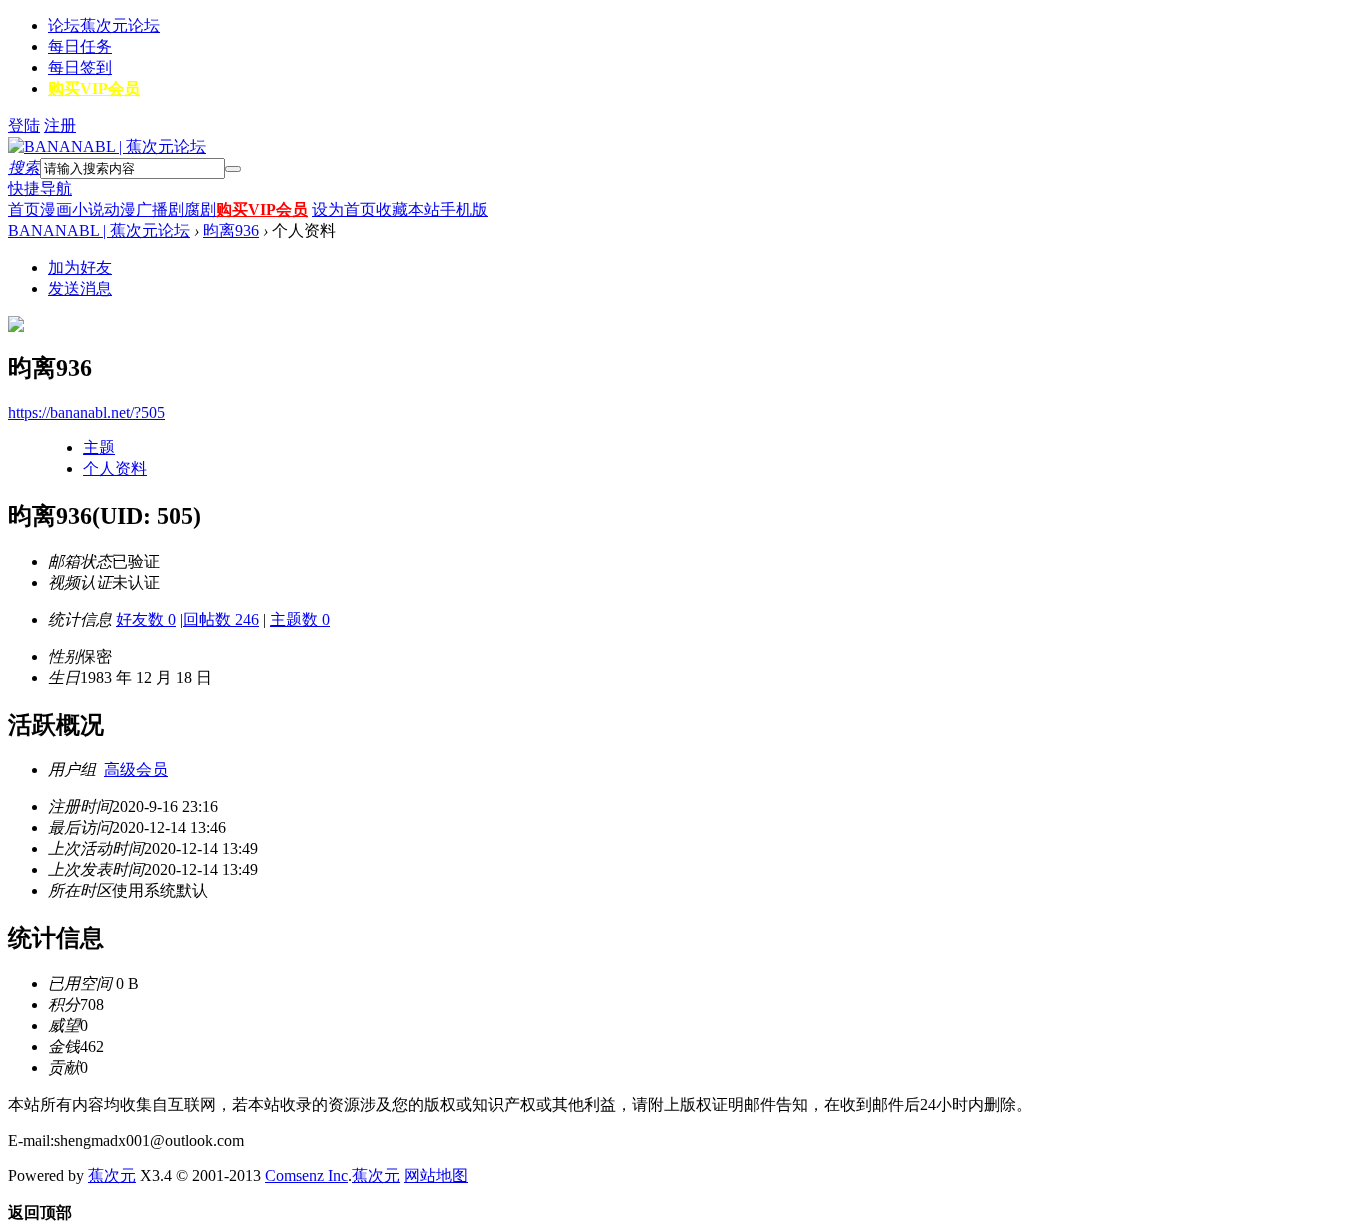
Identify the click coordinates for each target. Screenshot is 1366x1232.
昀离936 (231, 230)
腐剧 (200, 209)
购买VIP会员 (94, 88)
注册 (60, 125)
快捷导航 (40, 188)
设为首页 (344, 209)
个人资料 (115, 468)
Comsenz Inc (306, 1175)
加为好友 (80, 267)
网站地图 (436, 1175)
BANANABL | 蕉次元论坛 (99, 230)
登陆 (24, 125)
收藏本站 (408, 209)
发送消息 (80, 288)
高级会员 (136, 769)
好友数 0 (146, 619)
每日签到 (80, 67)
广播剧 (160, 209)
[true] (233, 169)
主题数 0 (300, 619)
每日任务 (80, 46)
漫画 (56, 209)
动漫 (120, 209)
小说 (88, 209)
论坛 (104, 25)
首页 (24, 209)
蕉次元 (112, 1175)
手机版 (464, 209)
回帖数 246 (221, 619)
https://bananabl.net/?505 (86, 412)
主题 (99, 447)
